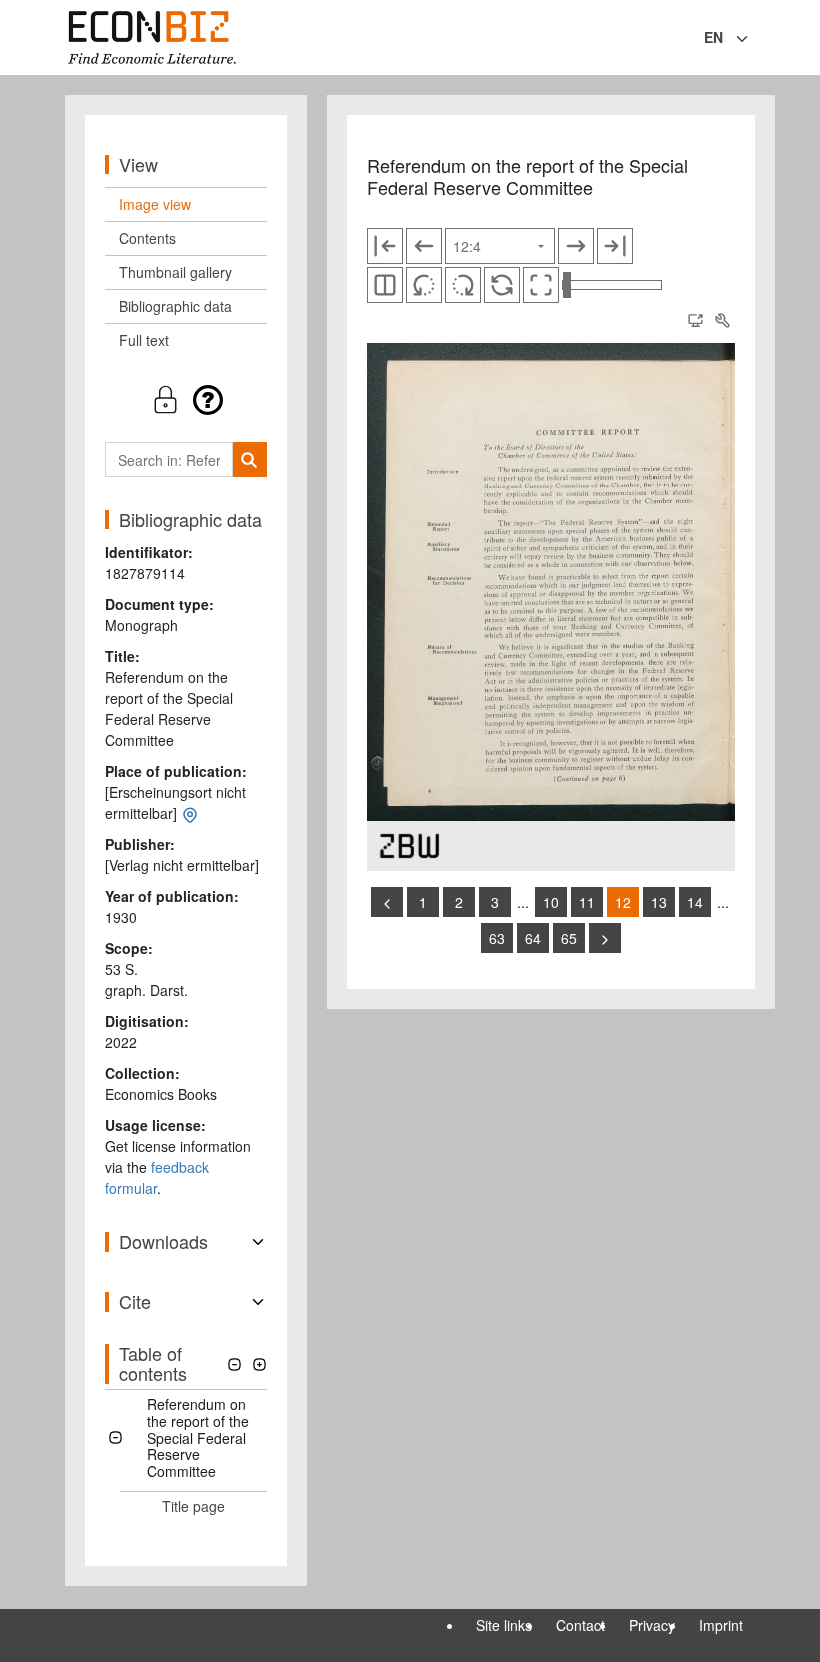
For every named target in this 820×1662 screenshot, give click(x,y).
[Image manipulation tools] (722, 320)
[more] (605, 938)
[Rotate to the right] (463, 285)
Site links (504, 1625)
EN (713, 37)
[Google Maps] (190, 813)
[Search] (249, 459)
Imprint (721, 1625)
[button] (186, 399)
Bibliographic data (175, 306)
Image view (155, 204)
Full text (144, 340)
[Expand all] (259, 1364)
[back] (387, 902)
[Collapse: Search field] (753, 39)
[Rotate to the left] (424, 285)
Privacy (652, 1625)
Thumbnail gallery (175, 272)
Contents (147, 238)
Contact (580, 1625)
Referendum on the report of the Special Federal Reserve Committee (198, 1437)
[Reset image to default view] (502, 285)
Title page (193, 1506)
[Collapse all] (234, 1364)
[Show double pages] (385, 285)
